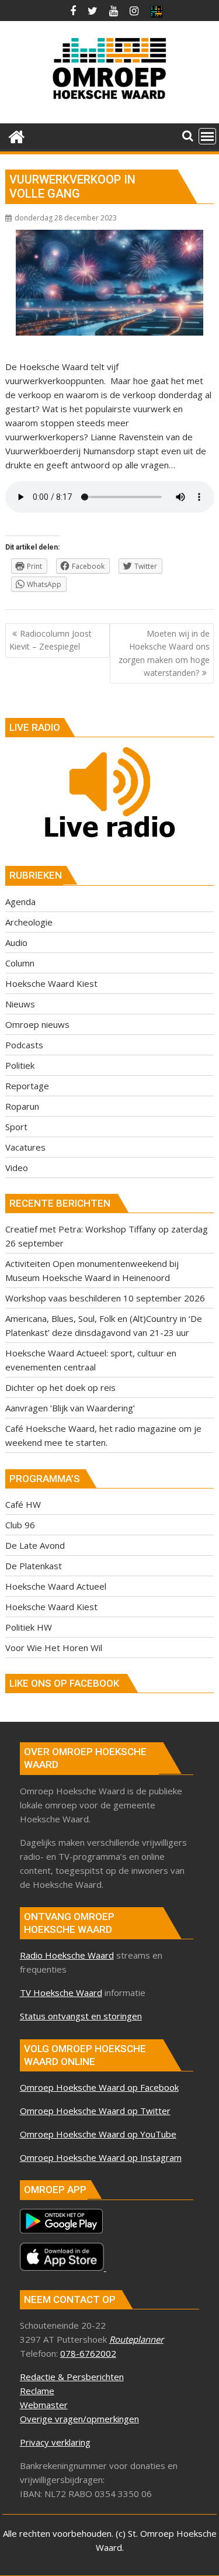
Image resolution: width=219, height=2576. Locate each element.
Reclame (37, 2391)
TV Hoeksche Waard (61, 1993)
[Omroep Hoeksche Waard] (17, 135)
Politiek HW (29, 1627)
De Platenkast (34, 1566)
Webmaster (44, 2405)
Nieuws (20, 1004)
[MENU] (207, 136)
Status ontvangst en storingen (81, 2016)
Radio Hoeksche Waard (67, 1955)
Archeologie (29, 922)
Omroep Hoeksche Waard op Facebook (99, 2087)
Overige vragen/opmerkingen (79, 2419)
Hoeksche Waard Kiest (51, 983)
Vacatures (25, 1147)
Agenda (20, 902)
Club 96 (20, 1525)
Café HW (23, 1504)
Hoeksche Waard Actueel (56, 1586)
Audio (16, 942)
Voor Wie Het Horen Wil (54, 1648)
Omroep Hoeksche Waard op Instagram (101, 2157)
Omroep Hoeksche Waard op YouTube (98, 2134)
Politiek (20, 1065)
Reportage (27, 1086)
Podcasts (24, 1045)
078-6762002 (88, 2353)
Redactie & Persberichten (72, 2377)
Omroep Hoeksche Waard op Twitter (95, 2111)
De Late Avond (35, 1545)
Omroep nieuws (37, 1024)
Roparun (22, 1106)
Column (20, 963)
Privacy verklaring (55, 2442)
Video (17, 1168)
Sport (16, 1127)
